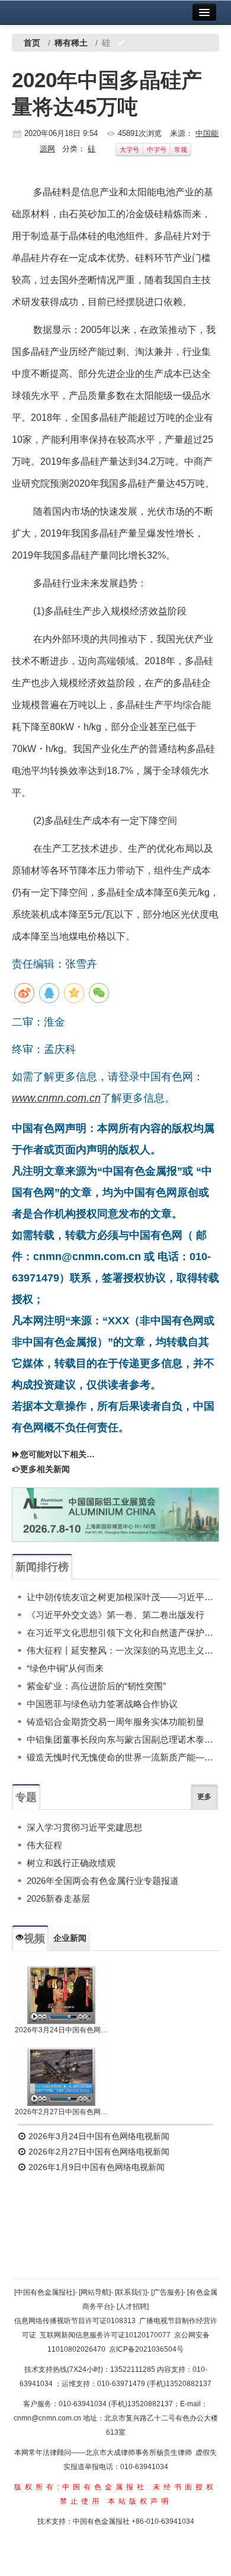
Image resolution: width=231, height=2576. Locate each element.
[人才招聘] (133, 2307)
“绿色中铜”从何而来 (65, 1668)
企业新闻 (70, 1938)
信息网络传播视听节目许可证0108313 (75, 2321)
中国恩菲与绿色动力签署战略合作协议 (102, 1704)
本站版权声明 (140, 2501)
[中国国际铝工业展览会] (115, 1515)
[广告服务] (167, 2292)
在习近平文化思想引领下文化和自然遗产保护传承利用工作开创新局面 (123, 1633)
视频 (34, 1939)
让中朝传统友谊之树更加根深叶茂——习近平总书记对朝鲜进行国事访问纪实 (123, 1597)
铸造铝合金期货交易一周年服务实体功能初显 (115, 1722)
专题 (26, 1797)
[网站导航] (95, 2292)
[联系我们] (131, 2292)
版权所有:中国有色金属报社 (81, 2487)
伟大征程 (44, 1845)
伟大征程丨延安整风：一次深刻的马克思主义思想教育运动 (123, 1650)
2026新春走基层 (58, 1898)
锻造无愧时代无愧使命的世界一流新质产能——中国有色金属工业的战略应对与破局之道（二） (123, 1757)
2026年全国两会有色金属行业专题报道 (103, 1881)
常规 (181, 150)
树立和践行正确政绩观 (71, 1863)
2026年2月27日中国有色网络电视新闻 (62, 2112)
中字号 (157, 150)
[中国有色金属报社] (44, 2292)
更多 (204, 1797)
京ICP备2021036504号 (146, 2349)
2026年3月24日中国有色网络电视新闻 (62, 2030)
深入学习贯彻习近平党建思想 (84, 1827)
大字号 (129, 150)
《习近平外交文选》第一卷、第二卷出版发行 (115, 1615)
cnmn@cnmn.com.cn (48, 2418)
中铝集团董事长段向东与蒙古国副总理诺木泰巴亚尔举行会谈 (123, 1739)
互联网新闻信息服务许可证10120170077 (105, 2335)
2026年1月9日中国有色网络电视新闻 (95, 2167)
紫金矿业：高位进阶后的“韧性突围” (96, 1686)
